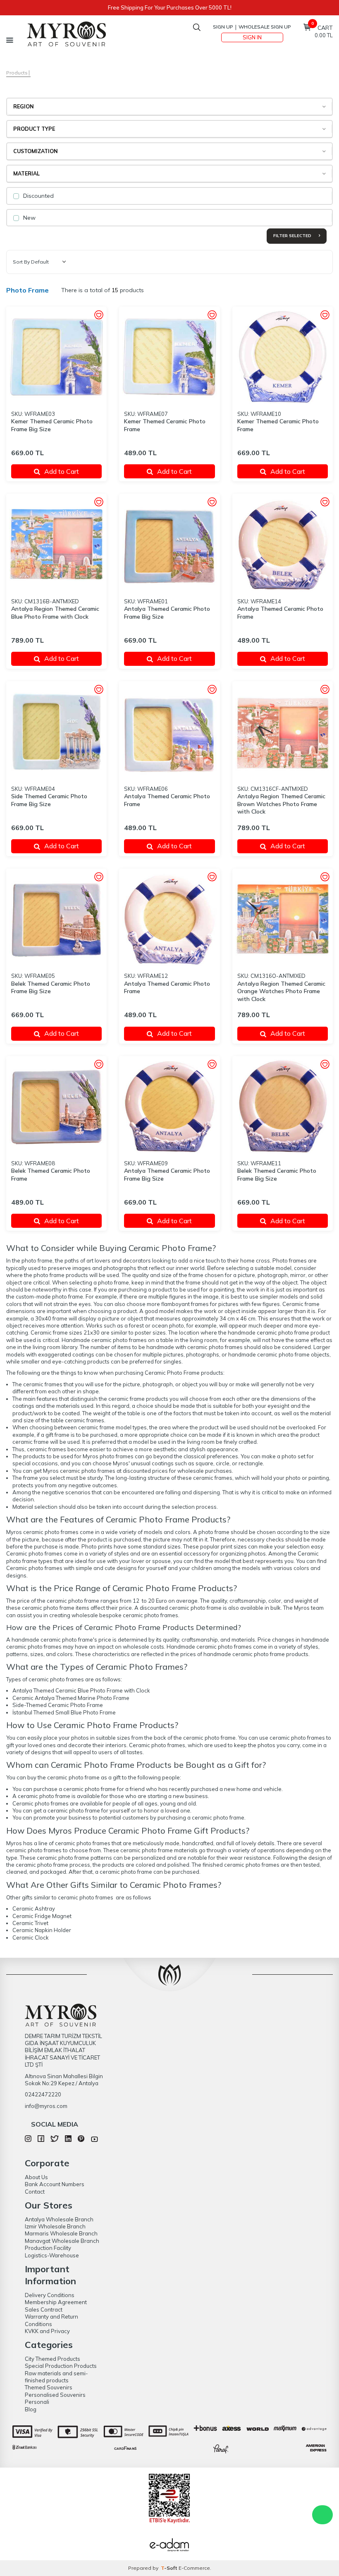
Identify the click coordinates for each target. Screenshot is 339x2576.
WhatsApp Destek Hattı (322, 2515)
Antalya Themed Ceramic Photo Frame (280, 613)
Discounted (38, 196)
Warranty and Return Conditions (51, 2320)
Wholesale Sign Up (265, 27)
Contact (35, 2192)
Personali (37, 2402)
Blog (31, 2409)
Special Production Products (61, 2366)
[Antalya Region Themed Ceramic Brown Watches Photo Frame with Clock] (283, 731)
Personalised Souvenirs (55, 2395)
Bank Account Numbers (55, 2184)
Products (17, 73)
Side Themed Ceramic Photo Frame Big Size (49, 800)
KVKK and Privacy (47, 2331)
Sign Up (223, 27)
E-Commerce (194, 2568)
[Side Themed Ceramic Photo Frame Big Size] (56, 731)
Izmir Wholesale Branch (55, 2226)
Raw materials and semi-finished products (56, 2377)
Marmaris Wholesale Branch (61, 2233)
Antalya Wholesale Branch (59, 2219)
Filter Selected (293, 236)
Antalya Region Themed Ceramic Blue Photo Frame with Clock (55, 613)
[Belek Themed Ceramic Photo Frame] (56, 1106)
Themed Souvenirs (49, 2387)
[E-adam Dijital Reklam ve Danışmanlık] (169, 2546)
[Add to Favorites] (99, 316)
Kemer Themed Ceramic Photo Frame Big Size (52, 425)
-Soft (170, 2568)
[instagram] (28, 2140)
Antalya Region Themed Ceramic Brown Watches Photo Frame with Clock (281, 804)
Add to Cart (62, 471)
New (29, 218)
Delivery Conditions (50, 2295)
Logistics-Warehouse (52, 2255)
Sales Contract (44, 2310)
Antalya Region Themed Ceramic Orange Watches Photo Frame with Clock (281, 992)
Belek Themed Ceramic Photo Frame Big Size (51, 988)
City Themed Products (53, 2359)
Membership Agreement (56, 2302)
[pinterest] (81, 2140)
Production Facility (48, 2248)
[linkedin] (68, 2140)
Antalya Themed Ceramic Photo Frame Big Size (167, 613)
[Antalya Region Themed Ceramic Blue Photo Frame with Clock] (56, 544)
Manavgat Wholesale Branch (62, 2241)
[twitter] (54, 2140)
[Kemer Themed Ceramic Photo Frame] (169, 357)
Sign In (252, 37)
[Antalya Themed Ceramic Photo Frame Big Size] (169, 544)
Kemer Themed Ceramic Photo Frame (165, 425)
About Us (36, 2177)
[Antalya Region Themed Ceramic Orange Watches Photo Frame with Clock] (283, 919)
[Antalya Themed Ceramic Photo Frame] (283, 544)
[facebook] (41, 2140)
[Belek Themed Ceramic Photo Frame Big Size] (56, 919)
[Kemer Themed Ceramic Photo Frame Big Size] (56, 357)
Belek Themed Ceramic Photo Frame (51, 1175)
